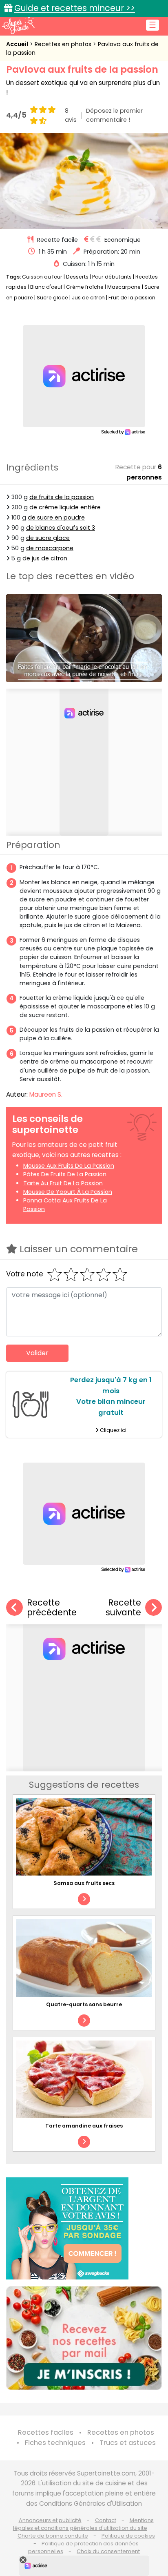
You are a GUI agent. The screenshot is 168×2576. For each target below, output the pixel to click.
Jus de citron (88, 298)
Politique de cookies (128, 2536)
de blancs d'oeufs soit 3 (61, 528)
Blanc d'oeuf (46, 287)
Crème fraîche (85, 287)
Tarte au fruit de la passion (63, 1183)
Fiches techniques (55, 2443)
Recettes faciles (46, 2432)
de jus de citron (45, 558)
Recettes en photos (64, 44)
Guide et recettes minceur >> (75, 8)
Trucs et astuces (128, 2443)
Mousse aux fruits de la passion (69, 1166)
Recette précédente (52, 1608)
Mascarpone (124, 287)
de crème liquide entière (65, 507)
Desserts (77, 277)
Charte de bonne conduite (53, 2536)
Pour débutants (112, 277)
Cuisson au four (42, 277)
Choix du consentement (108, 2551)
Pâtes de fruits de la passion (65, 1174)
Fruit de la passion (132, 298)
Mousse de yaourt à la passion (68, 1192)
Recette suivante (123, 1608)
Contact (106, 2520)
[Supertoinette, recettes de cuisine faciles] (18, 25)
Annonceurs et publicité (50, 2520)
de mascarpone (50, 548)
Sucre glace (52, 298)
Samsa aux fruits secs (84, 1883)
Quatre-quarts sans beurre (84, 2004)
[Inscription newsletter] (84, 2338)
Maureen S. (46, 1094)
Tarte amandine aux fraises (84, 2126)
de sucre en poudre (56, 517)
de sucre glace (48, 538)
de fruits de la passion (62, 497)
